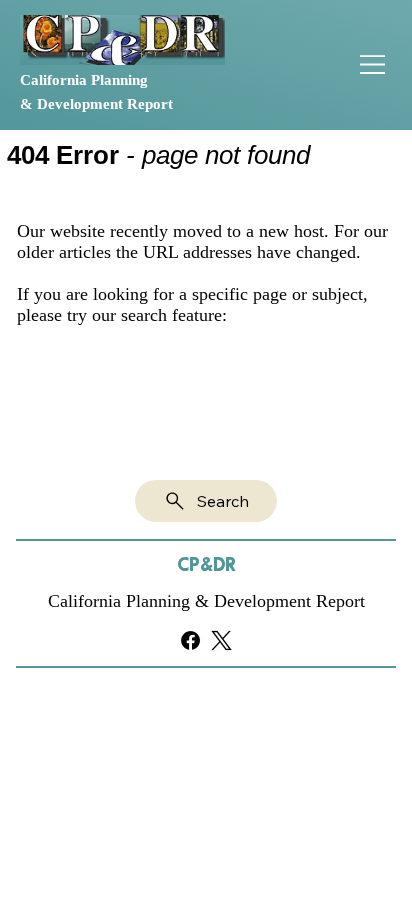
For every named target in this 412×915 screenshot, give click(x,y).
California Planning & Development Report (206, 601)
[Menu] (373, 64)
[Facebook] (190, 640)
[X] (221, 640)
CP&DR (206, 565)
